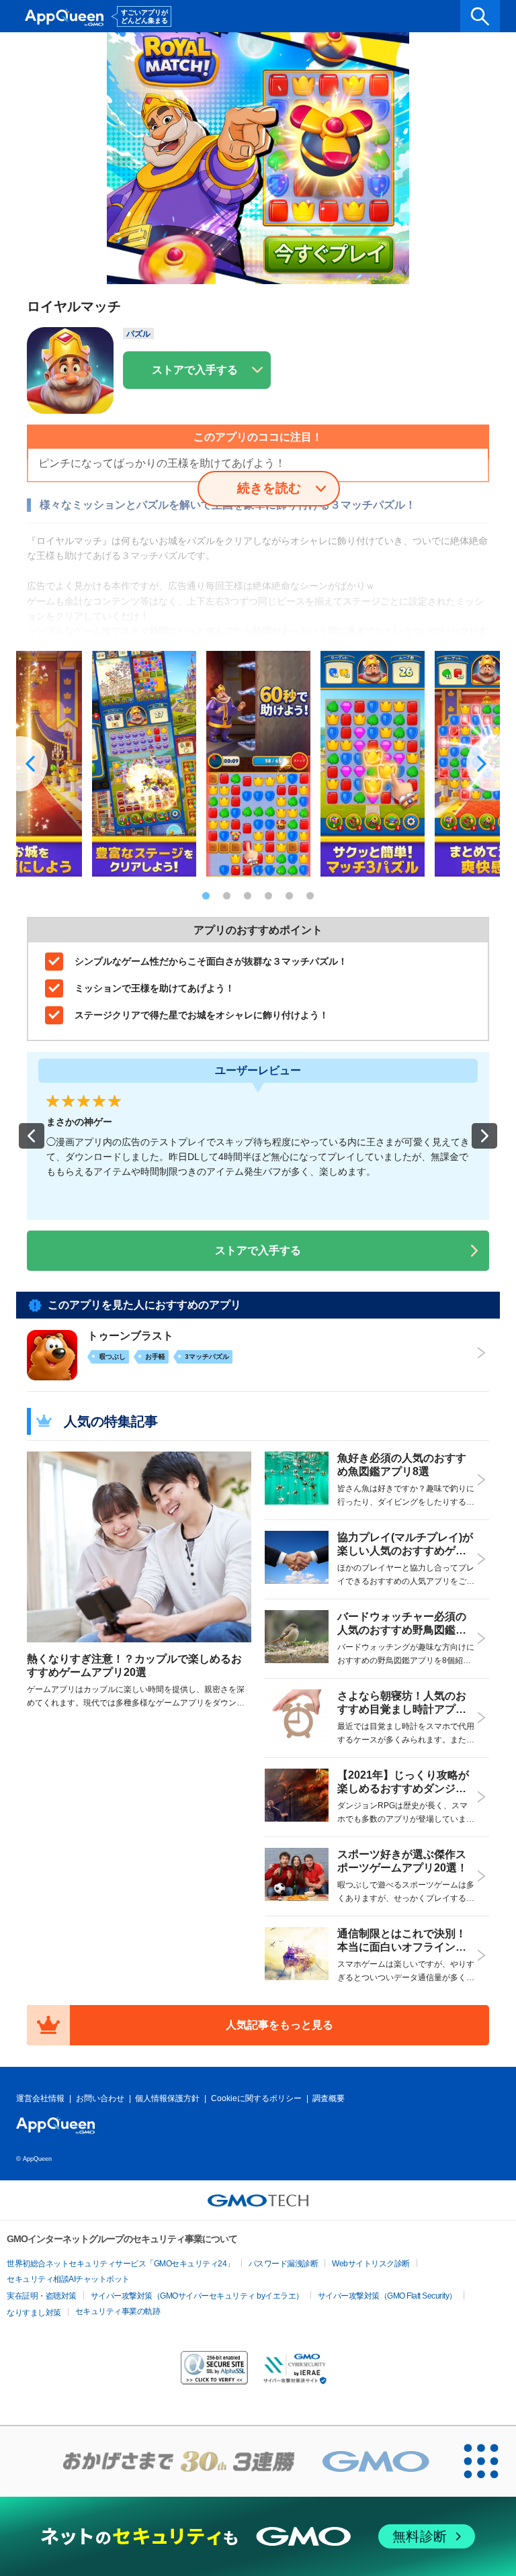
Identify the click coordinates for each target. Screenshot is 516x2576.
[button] (32, 1136)
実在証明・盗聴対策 (42, 2296)
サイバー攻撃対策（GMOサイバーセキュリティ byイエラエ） (197, 2296)
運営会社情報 (40, 2098)
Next (483, 764)
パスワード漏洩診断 (284, 2264)
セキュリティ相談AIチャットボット (68, 2279)
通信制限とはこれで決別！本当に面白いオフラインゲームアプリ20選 (402, 1947)
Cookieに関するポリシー (256, 2098)
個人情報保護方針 (167, 2098)
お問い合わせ (100, 2098)
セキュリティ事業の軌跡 (118, 2311)
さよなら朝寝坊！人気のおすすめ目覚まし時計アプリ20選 (405, 1709)
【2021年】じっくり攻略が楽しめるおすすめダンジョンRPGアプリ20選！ (403, 1788)
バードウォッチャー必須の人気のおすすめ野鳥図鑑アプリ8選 (402, 1630)
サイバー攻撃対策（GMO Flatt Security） (387, 2296)
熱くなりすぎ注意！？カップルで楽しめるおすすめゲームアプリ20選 (134, 1665)
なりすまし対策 (34, 2313)
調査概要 (329, 2098)
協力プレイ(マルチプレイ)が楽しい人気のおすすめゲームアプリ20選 (405, 1551)
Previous (33, 764)
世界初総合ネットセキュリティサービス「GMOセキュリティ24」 (121, 2264)
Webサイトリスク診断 (371, 2264)
